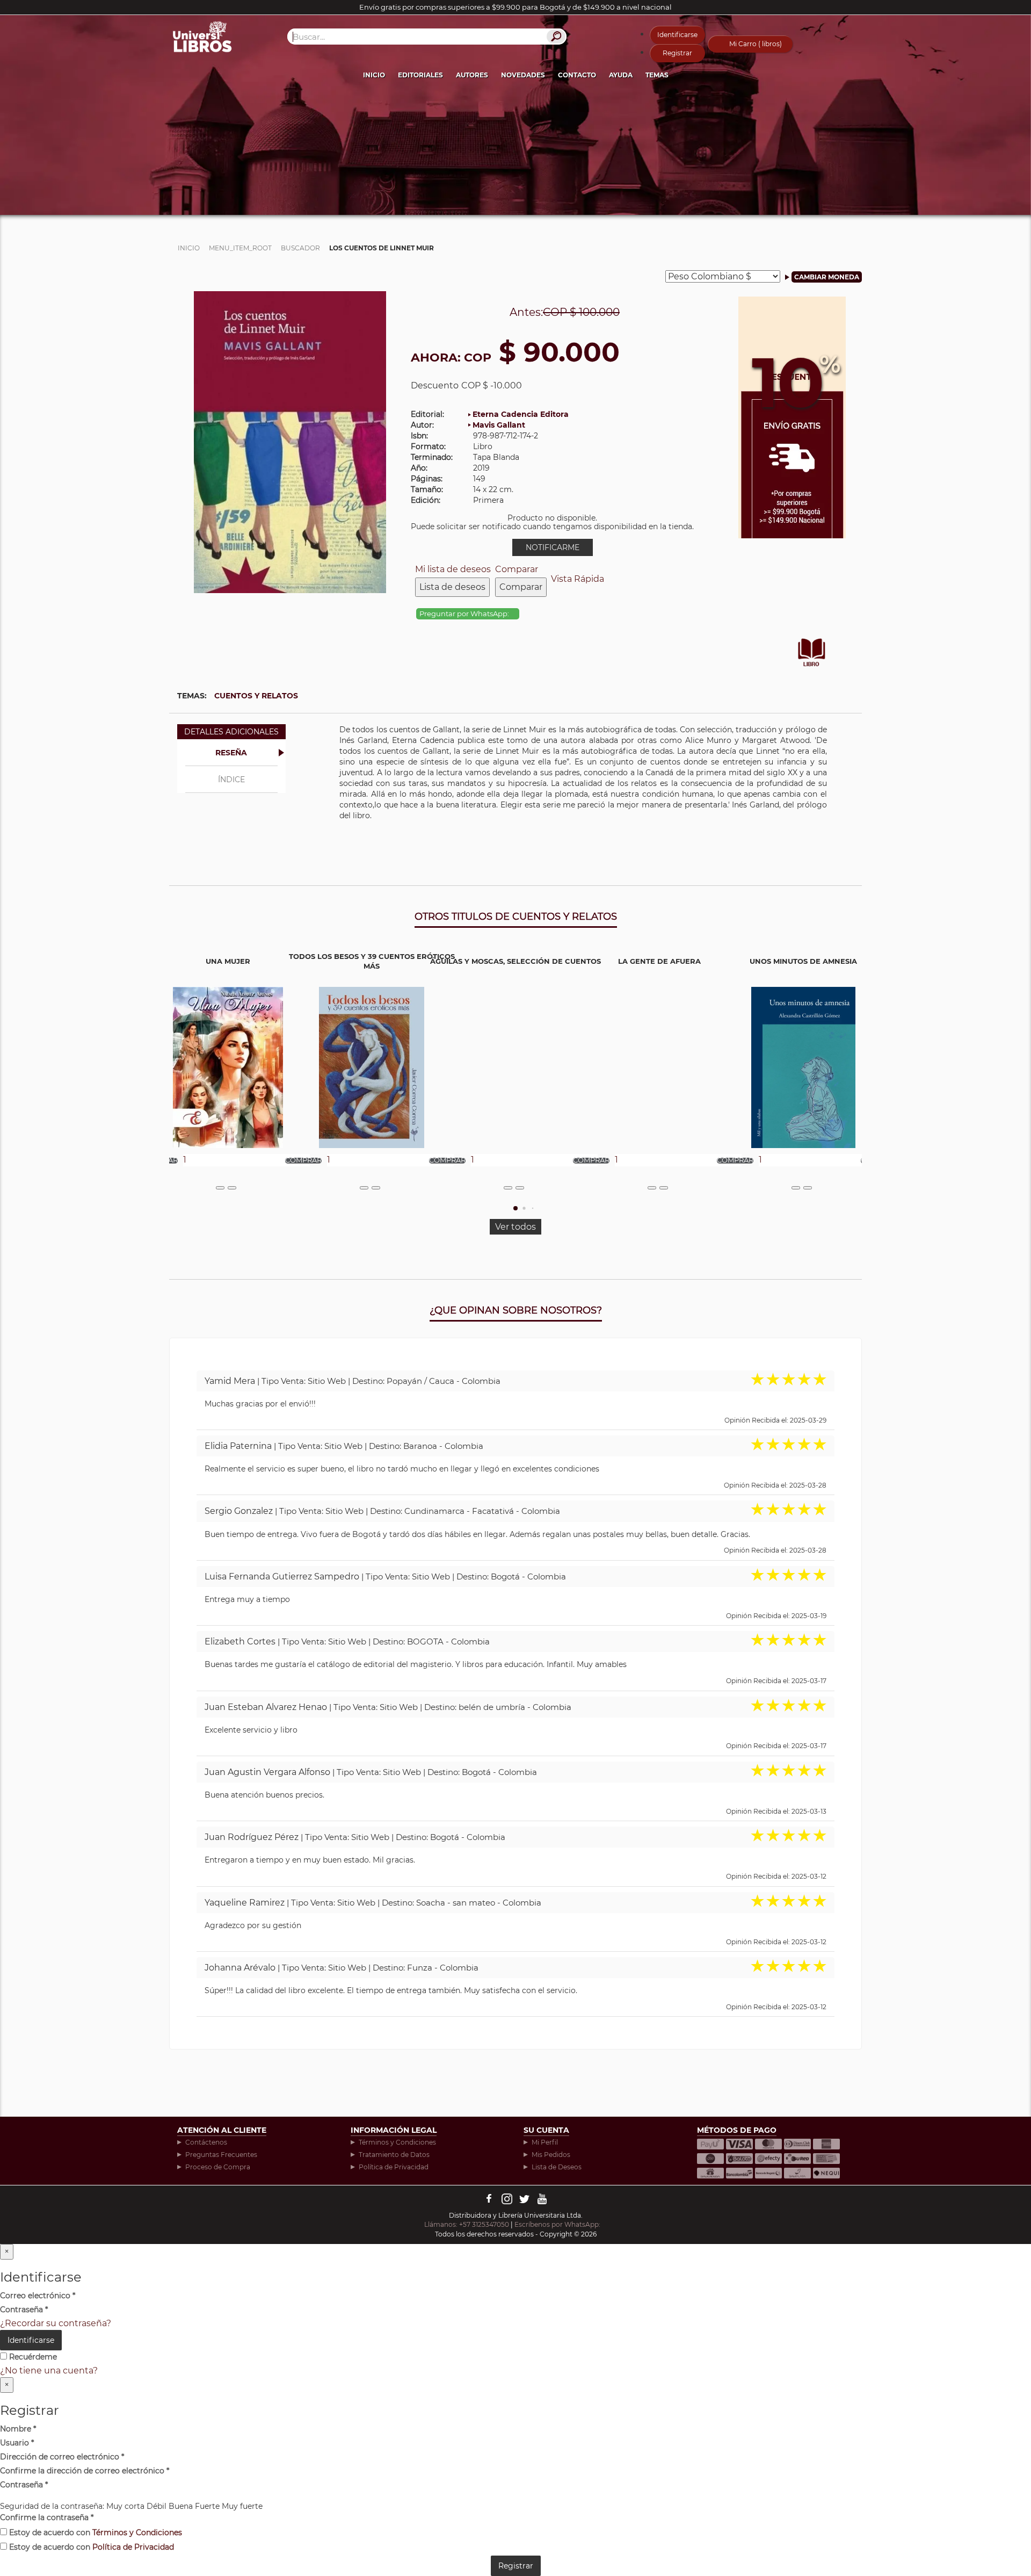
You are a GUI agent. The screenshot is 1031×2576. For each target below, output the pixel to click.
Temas (657, 75)
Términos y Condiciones (397, 2142)
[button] (515, 1208)
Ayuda (621, 75)
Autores (472, 75)
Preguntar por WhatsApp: (465, 614)
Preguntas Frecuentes (221, 2155)
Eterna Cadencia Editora (521, 414)
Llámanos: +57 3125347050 (467, 2224)
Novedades (523, 75)
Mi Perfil (545, 2142)
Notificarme (553, 547)
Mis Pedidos (551, 2155)
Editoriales (420, 75)
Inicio (374, 75)
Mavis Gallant (499, 425)
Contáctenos (206, 2142)
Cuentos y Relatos (256, 696)
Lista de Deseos (557, 2167)
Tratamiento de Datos (394, 2155)
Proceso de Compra (218, 2167)
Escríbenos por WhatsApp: (558, 2224)
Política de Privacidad (394, 2167)
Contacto (577, 75)
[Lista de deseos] (220, 1188)
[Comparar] (232, 1188)
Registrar (677, 53)
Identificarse (677, 35)
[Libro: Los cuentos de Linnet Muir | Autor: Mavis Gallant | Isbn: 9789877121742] (290, 441)
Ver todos (515, 1227)
